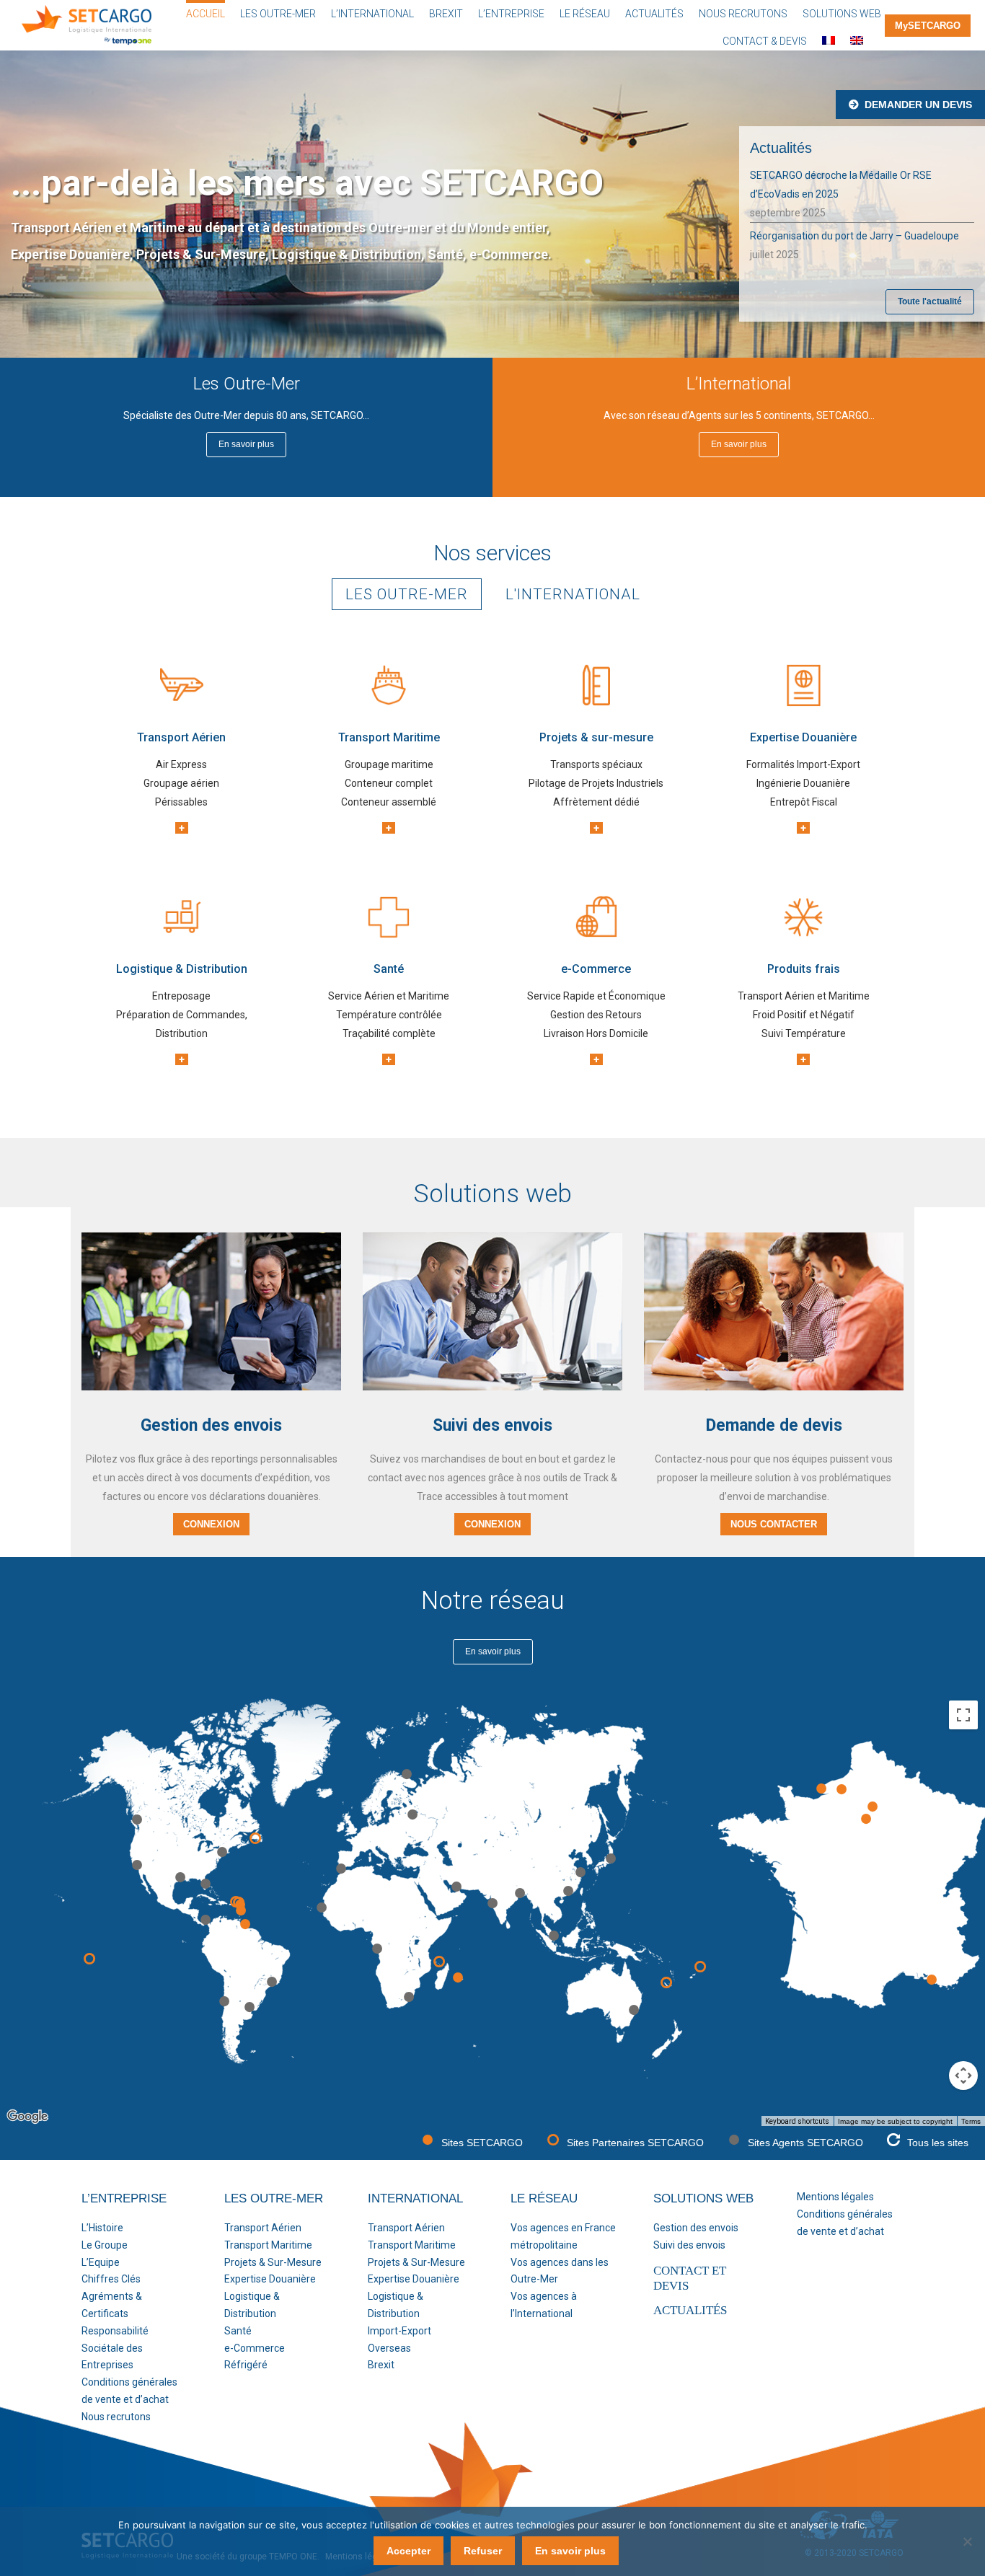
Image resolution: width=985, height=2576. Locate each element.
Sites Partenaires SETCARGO (635, 2143)
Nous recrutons (116, 2417)
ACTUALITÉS (690, 2310)
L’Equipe (101, 2262)
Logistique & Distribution (252, 2305)
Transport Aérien (263, 2228)
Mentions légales (835, 2197)
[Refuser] (967, 2541)
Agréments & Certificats (112, 2305)
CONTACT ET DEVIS (690, 2278)
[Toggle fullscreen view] (963, 1715)
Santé (238, 2331)
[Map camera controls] (963, 2076)
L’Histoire (102, 2228)
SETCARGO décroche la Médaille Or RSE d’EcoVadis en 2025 (841, 185)
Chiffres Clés (111, 2279)
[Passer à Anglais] (857, 39)
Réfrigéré (246, 2365)
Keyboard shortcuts (797, 2121)
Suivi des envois (689, 2245)
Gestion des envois (696, 2228)
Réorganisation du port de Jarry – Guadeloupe (854, 236)
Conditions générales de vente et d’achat (129, 2391)
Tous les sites (938, 2143)
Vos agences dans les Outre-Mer (560, 2271)
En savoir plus (570, 2551)
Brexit (381, 2365)
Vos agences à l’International (544, 2305)
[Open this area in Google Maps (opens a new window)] (27, 2117)
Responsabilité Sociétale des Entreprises (115, 2348)
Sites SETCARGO (482, 2143)
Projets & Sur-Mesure (273, 2262)
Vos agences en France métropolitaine (563, 2236)
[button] (568, 1891)
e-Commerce (255, 2348)
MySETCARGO (928, 26)
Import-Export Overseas (399, 2339)
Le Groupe (105, 2245)
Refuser (483, 2551)
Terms (971, 2121)
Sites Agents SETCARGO (805, 2143)
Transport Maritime (268, 2245)
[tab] (407, 594)
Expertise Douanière (270, 2279)
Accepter (408, 2551)
